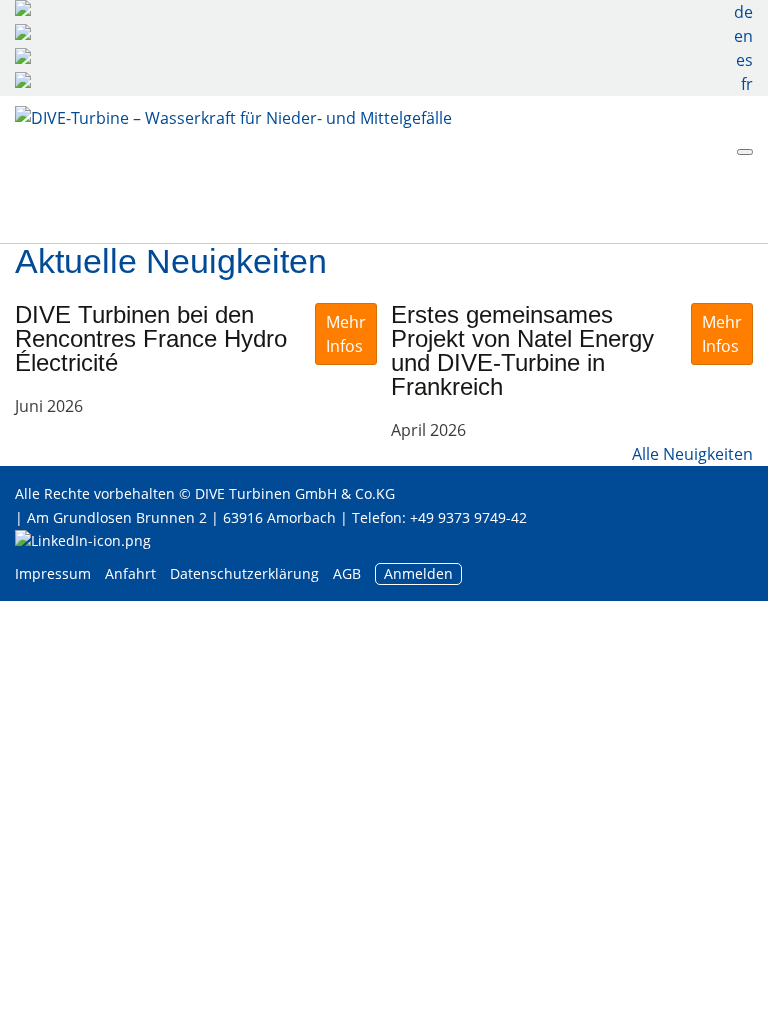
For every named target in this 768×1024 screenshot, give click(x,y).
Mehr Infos (346, 334)
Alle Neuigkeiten (692, 454)
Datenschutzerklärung (246, 573)
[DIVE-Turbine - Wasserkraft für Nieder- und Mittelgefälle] (233, 146)
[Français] (383, 84)
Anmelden (418, 573)
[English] (383, 36)
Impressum (53, 573)
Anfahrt (130, 573)
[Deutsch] (383, 12)
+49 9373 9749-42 (468, 517)
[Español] (383, 60)
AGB (347, 573)
